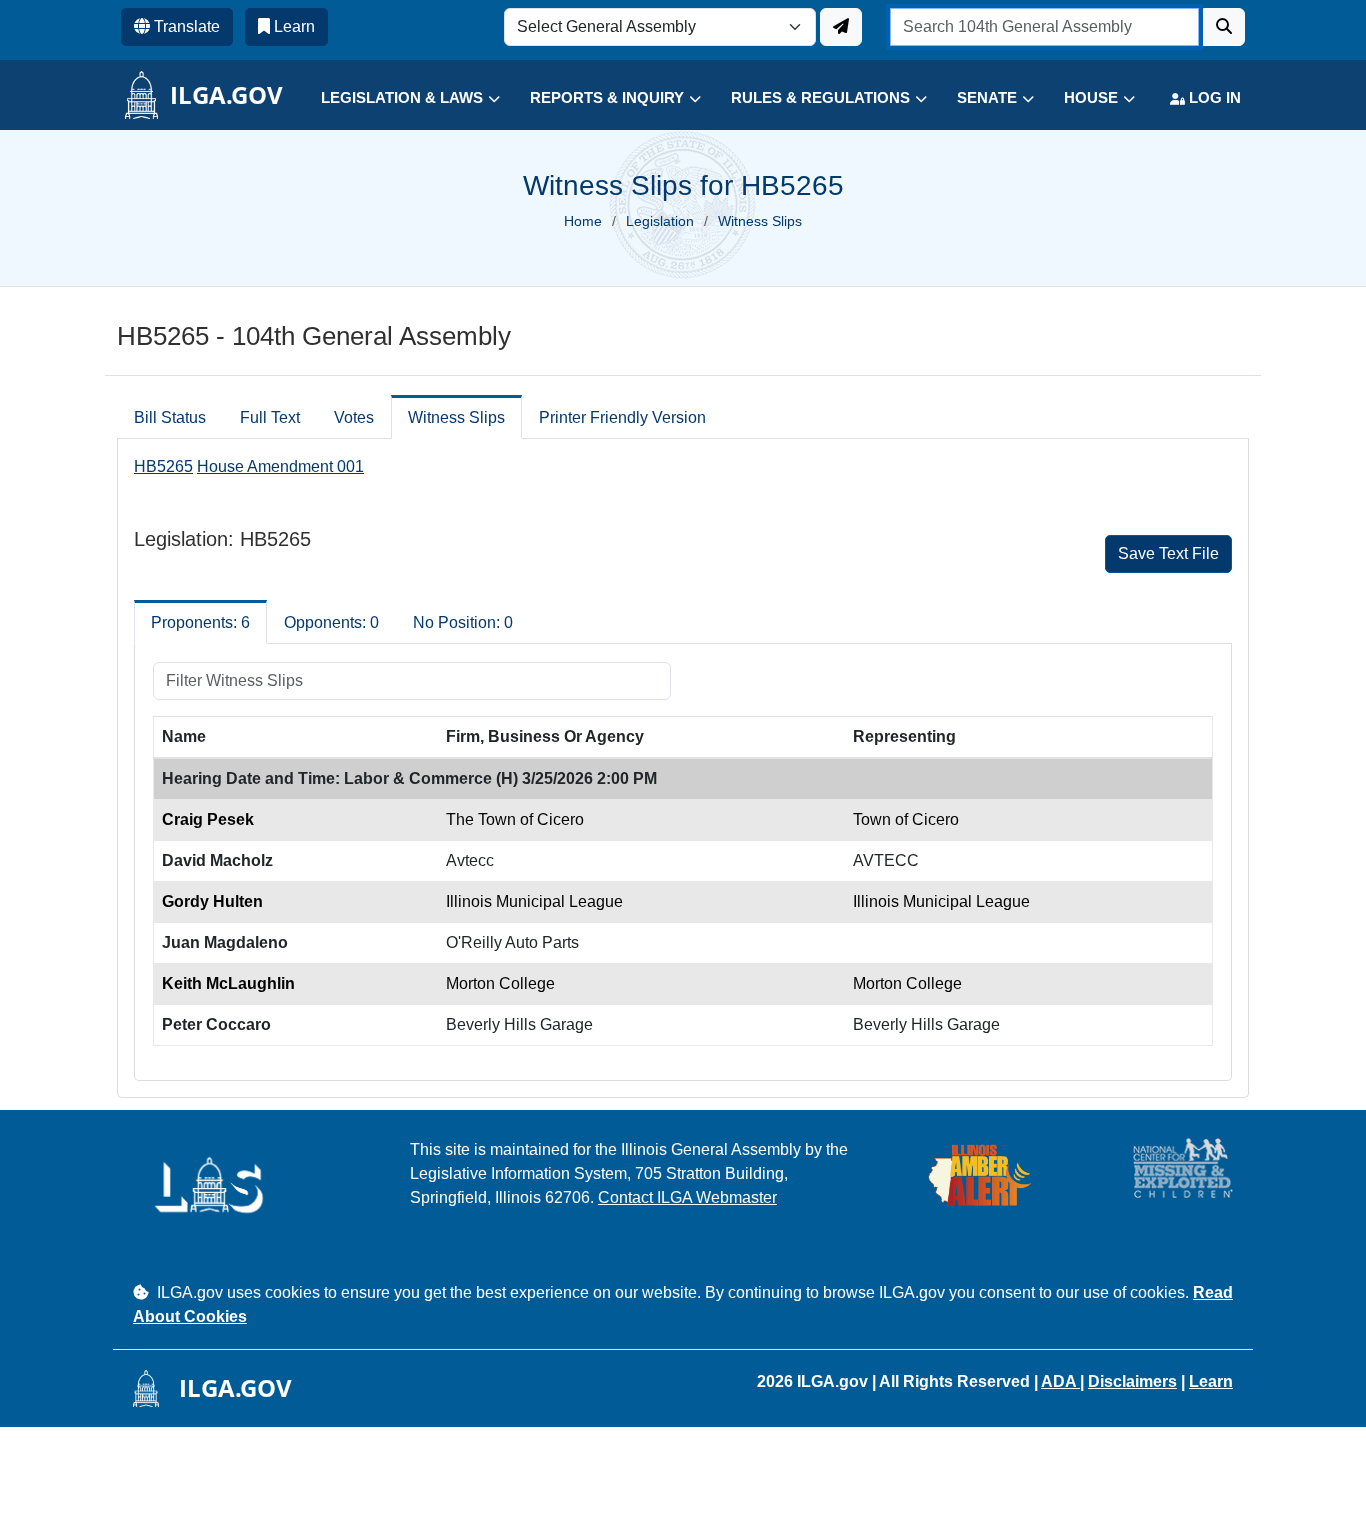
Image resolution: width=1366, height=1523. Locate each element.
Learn (1211, 1381)
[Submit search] (1224, 27)
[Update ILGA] (841, 27)
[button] (395, 98)
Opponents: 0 (331, 622)
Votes (354, 417)
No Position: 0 (463, 622)
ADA (1060, 1381)
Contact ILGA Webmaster (687, 1197)
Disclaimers (1132, 1381)
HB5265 (163, 466)
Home (583, 221)
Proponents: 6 (200, 622)
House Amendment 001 (280, 466)
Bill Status (170, 417)
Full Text (270, 417)
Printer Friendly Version (622, 417)
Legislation (660, 221)
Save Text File (1168, 553)
